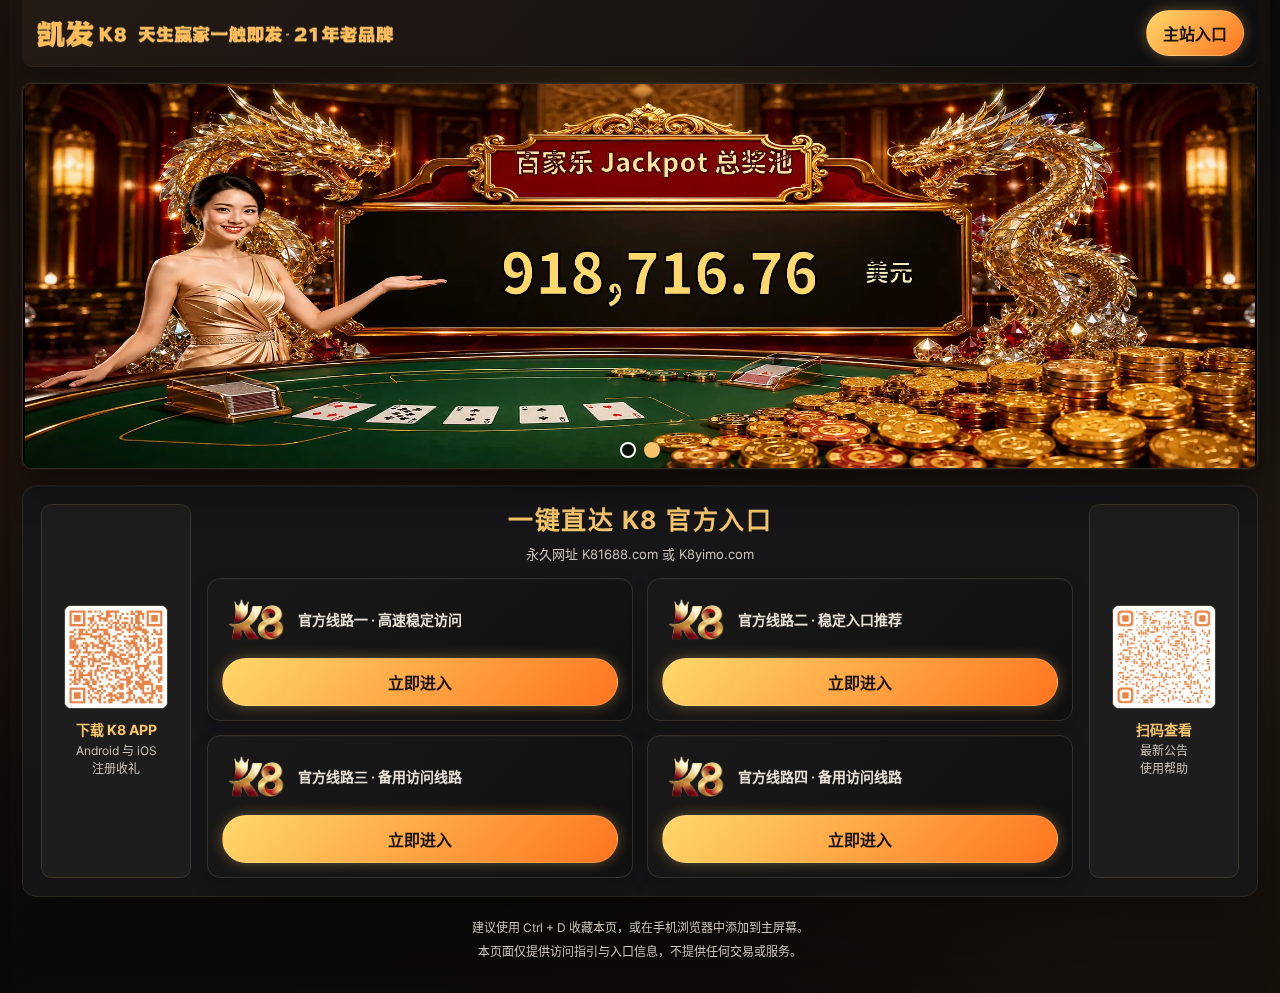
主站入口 (1195, 34)
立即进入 (420, 683)
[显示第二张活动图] (652, 450)
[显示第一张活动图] (628, 450)
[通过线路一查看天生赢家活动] (640, 276)
